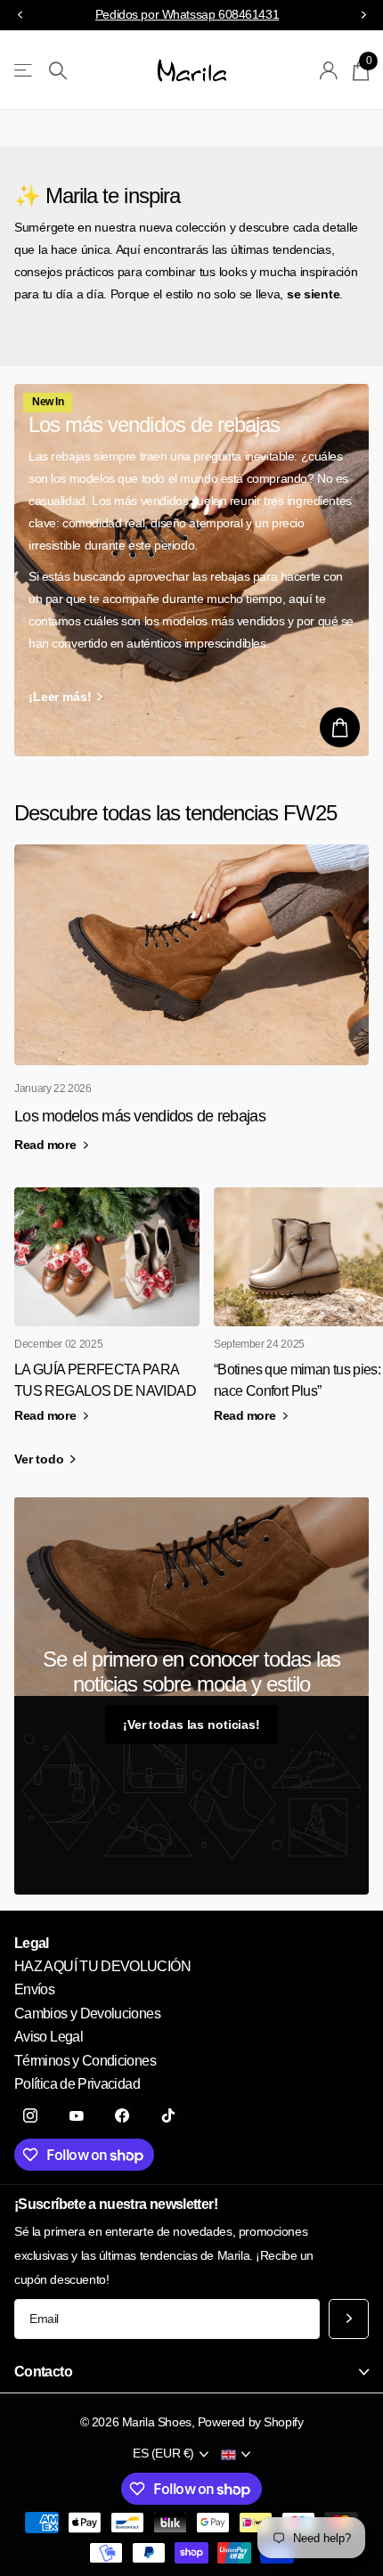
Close (191, 2372)
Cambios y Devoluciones (87, 2014)
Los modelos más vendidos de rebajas (140, 1116)
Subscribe (349, 2319)
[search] (58, 71)
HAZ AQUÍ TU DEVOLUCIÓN (102, 1966)
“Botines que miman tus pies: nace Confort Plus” (297, 1380)
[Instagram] (30, 2115)
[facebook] (122, 2115)
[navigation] (20, 16)
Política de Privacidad (77, 2084)
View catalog (24, 71)
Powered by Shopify (250, 2422)
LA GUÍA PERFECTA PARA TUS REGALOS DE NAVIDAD (105, 1380)
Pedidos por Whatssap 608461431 (187, 14)
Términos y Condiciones (85, 2061)
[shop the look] (340, 727)
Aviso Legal (49, 2037)
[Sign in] (329, 70)
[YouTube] (77, 2115)
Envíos (34, 1989)
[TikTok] (168, 2115)
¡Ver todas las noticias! (191, 1724)
